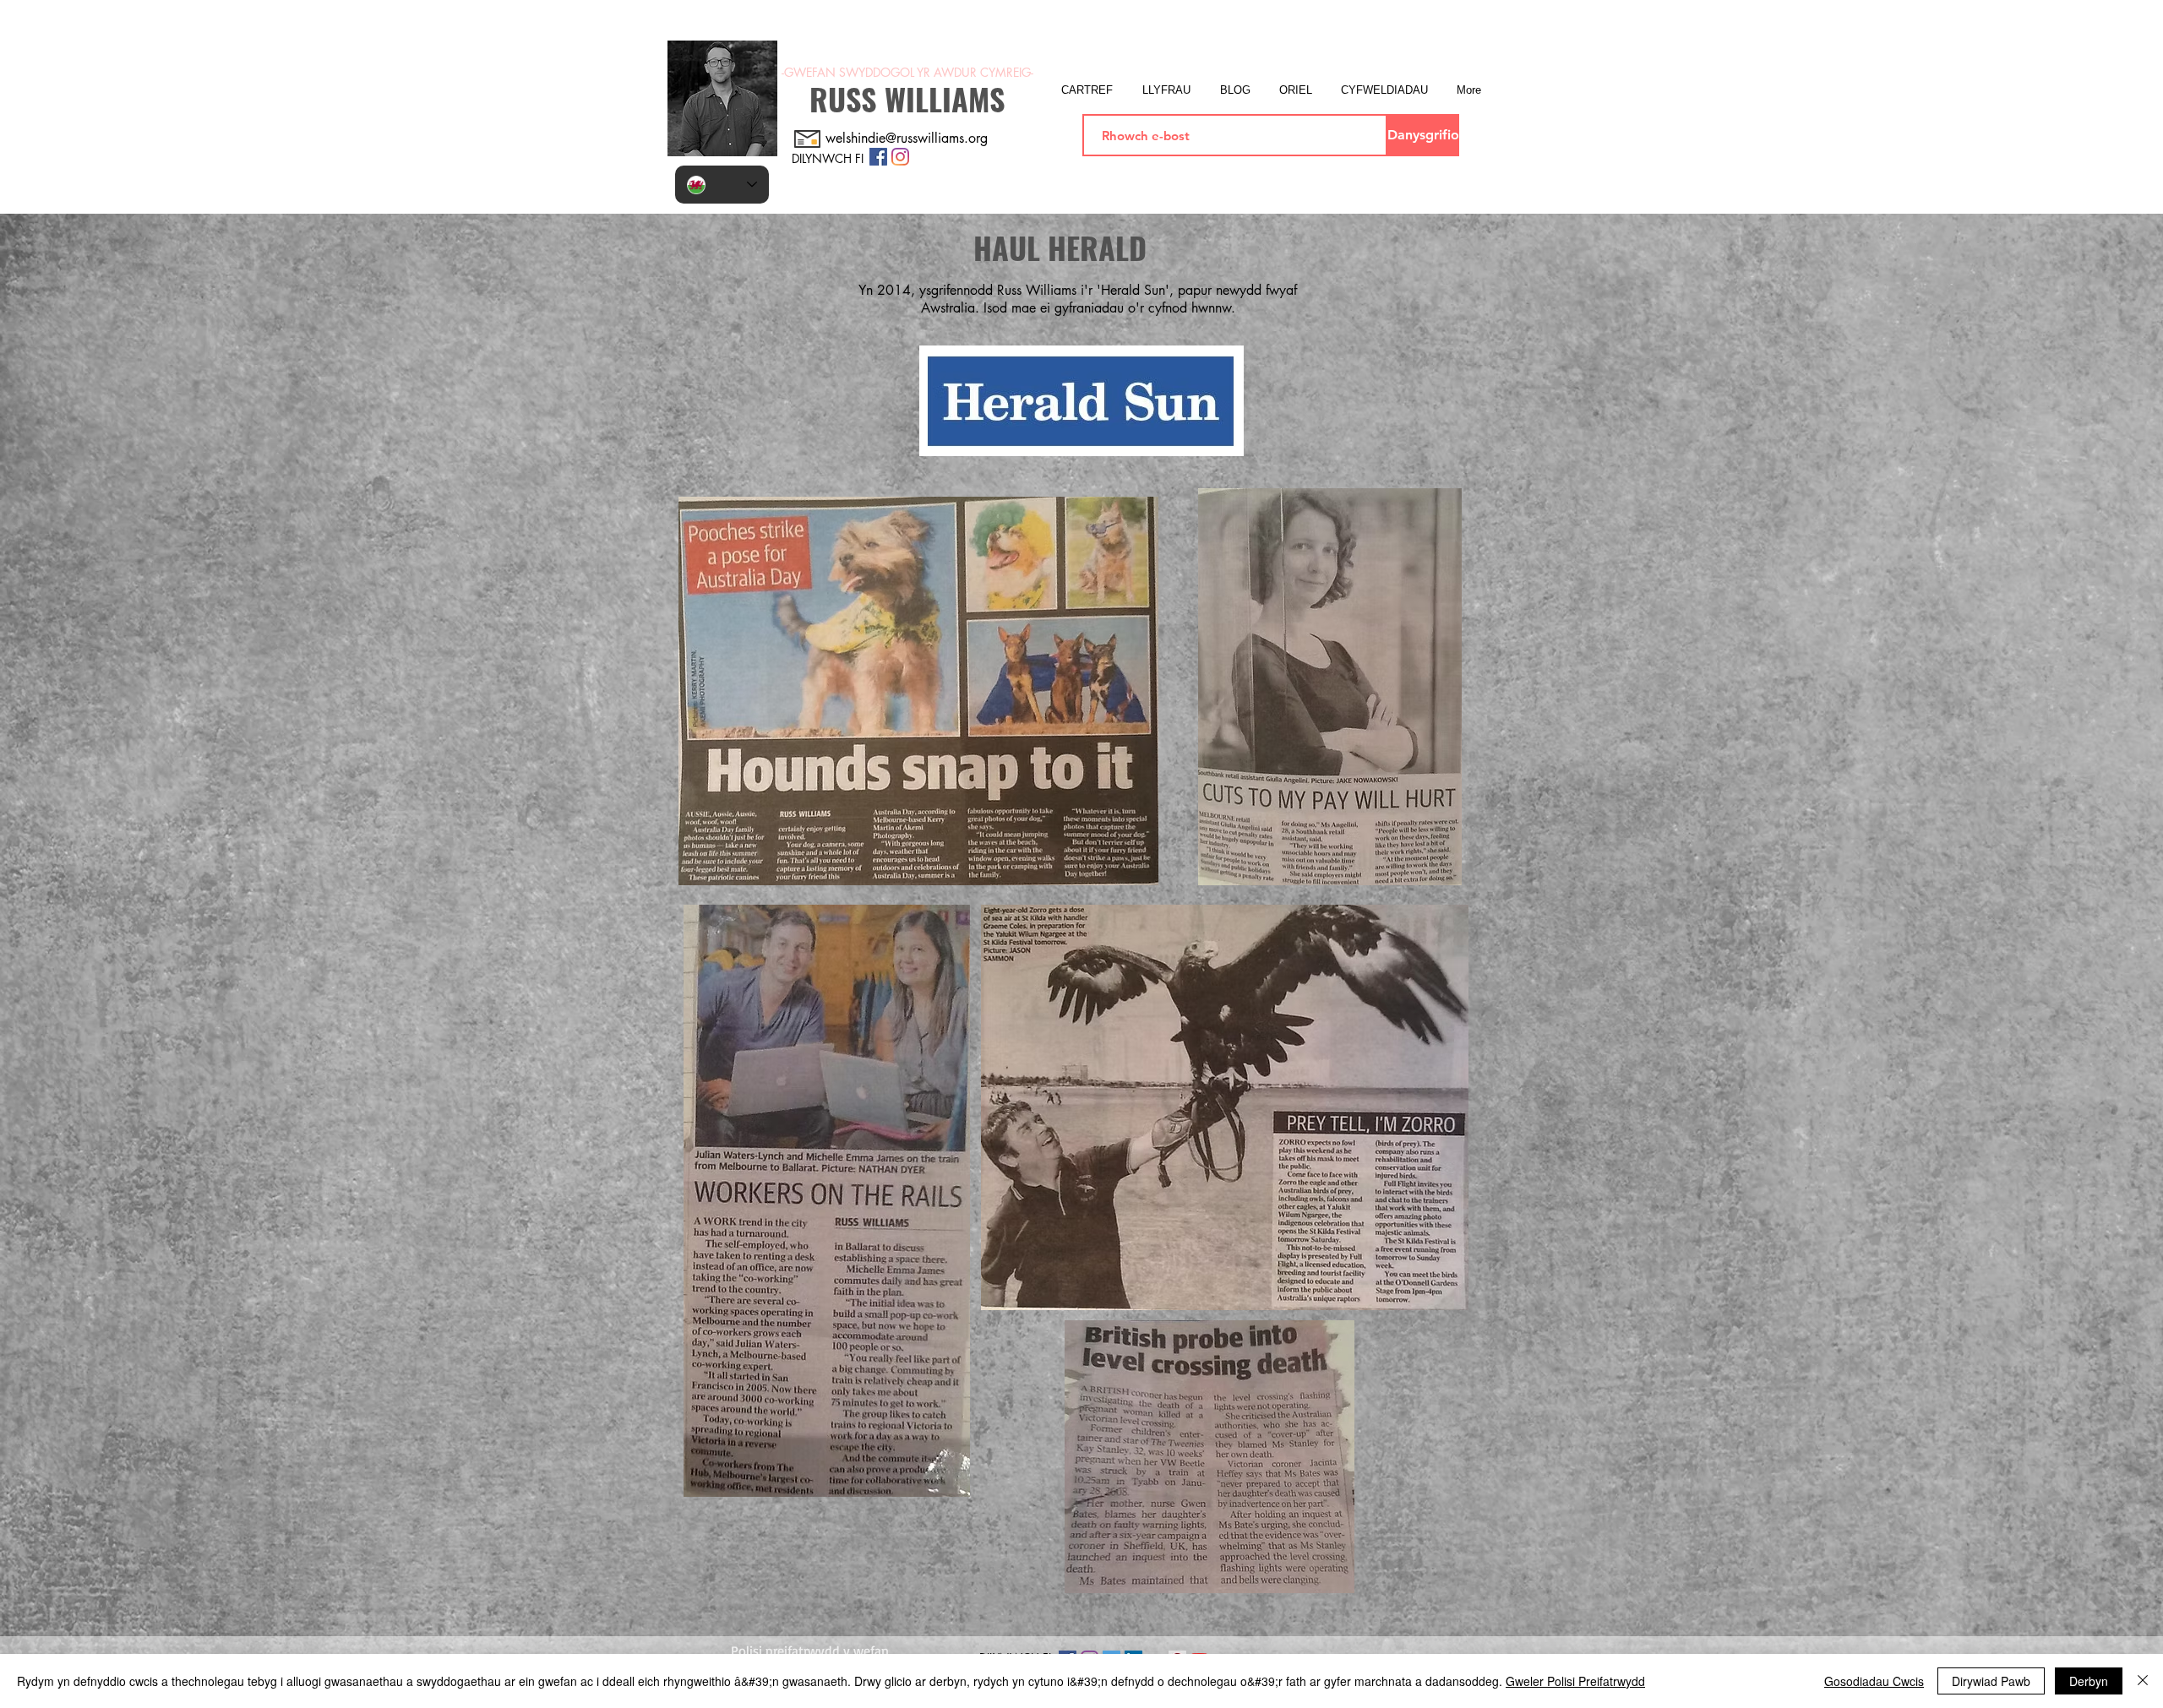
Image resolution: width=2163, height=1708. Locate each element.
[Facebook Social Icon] (878, 157)
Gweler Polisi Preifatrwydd (1575, 1681)
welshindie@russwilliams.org (907, 138)
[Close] (2143, 1681)
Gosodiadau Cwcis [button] (1874, 1681)
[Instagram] (900, 157)
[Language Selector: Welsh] (722, 185)
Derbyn (2089, 1681)
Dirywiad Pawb (1991, 1681)
